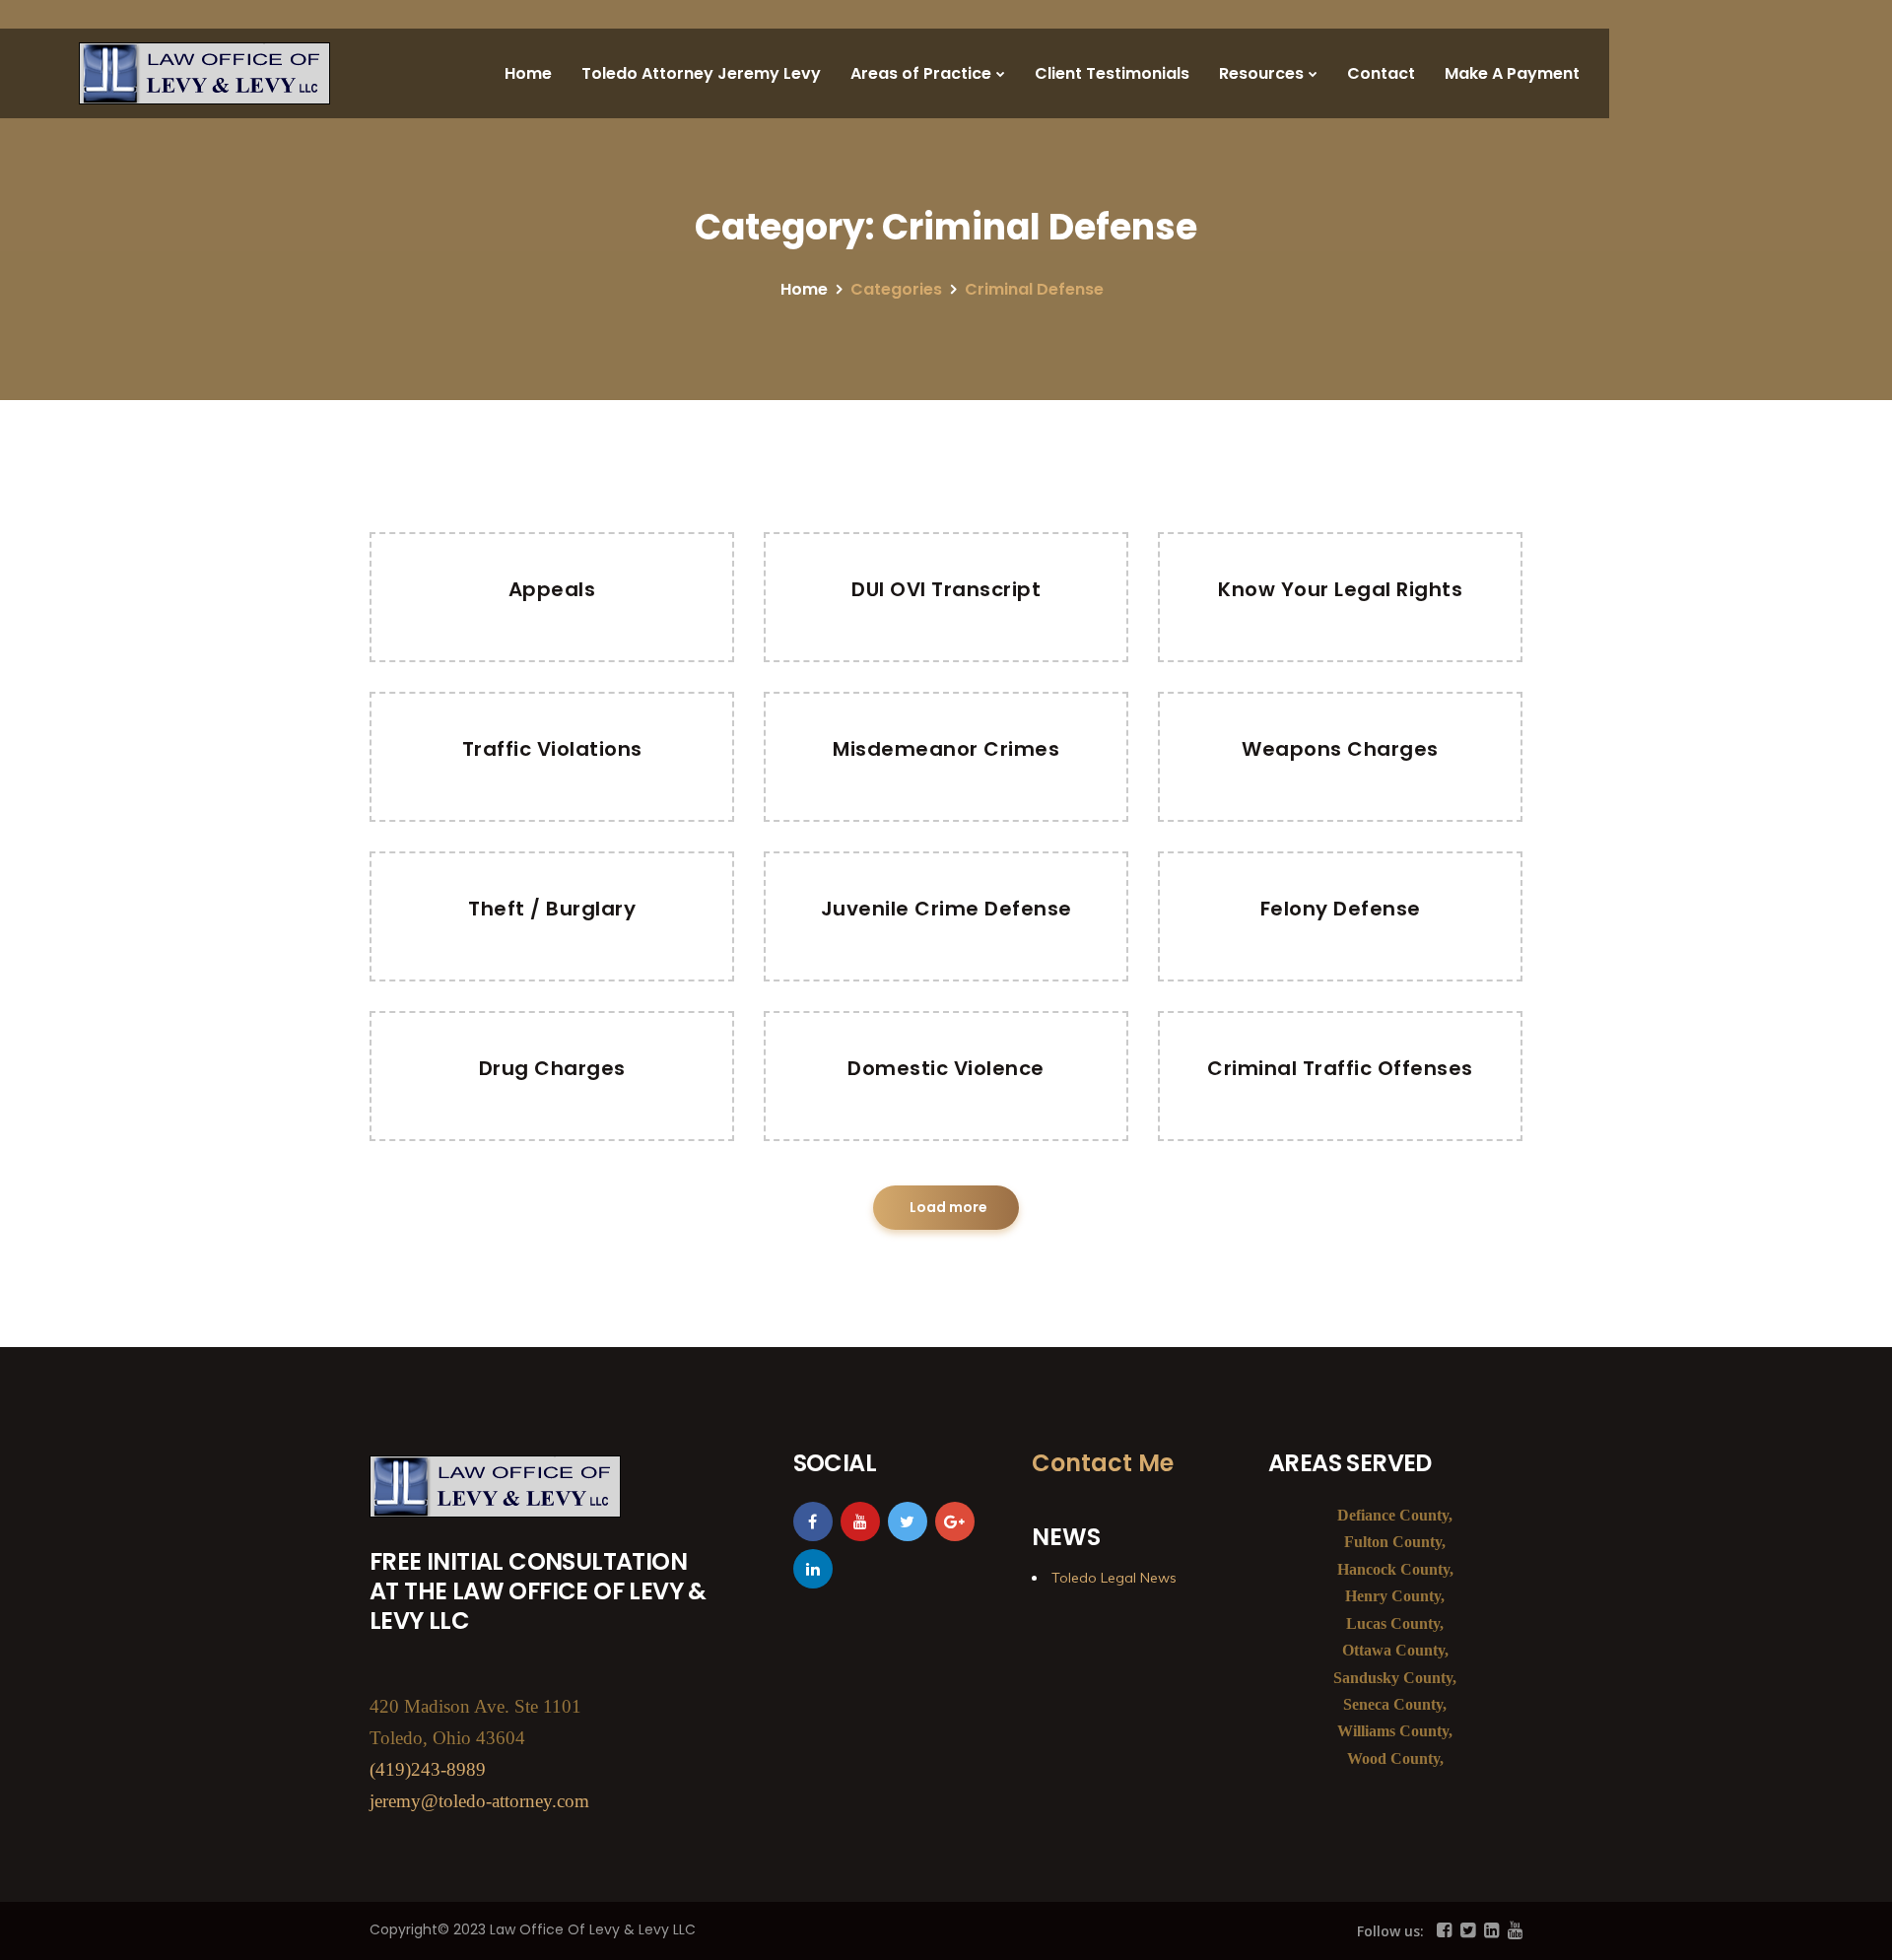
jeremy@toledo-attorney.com (479, 1801)
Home (528, 73)
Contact (1381, 73)
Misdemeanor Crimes (946, 749)
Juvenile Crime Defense (946, 909)
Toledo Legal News (1114, 1578)
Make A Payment (1512, 73)
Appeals (552, 589)
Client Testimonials (1112, 73)
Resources (1261, 73)
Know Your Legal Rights (1340, 589)
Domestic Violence (946, 1068)
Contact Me (1103, 1463)
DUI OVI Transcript (946, 589)
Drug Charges (552, 1068)
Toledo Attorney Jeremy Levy (701, 73)
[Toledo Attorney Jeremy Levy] (204, 73)
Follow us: (1390, 1931)
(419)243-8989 (428, 1769)
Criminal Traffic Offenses (1340, 1068)
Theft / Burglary (552, 909)
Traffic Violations (552, 749)
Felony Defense (1341, 909)
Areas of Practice (921, 73)
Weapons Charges (1340, 749)
